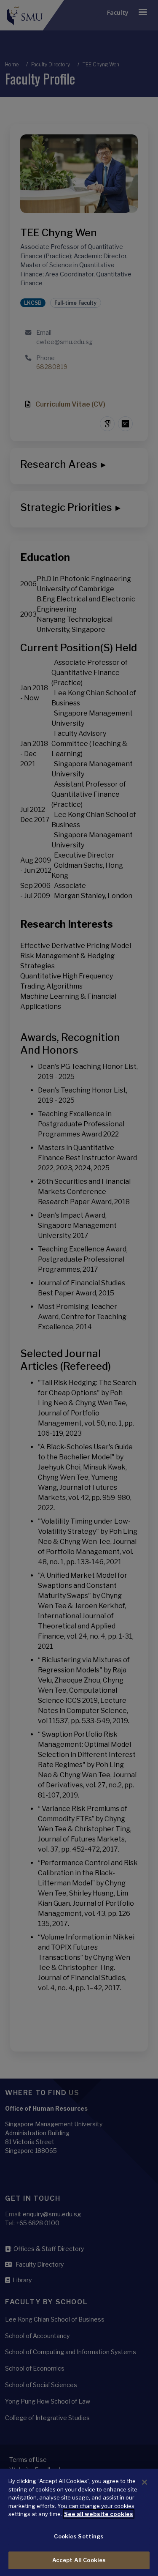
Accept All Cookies (79, 2560)
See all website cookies (99, 2514)
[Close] (145, 2482)
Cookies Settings (79, 2536)
